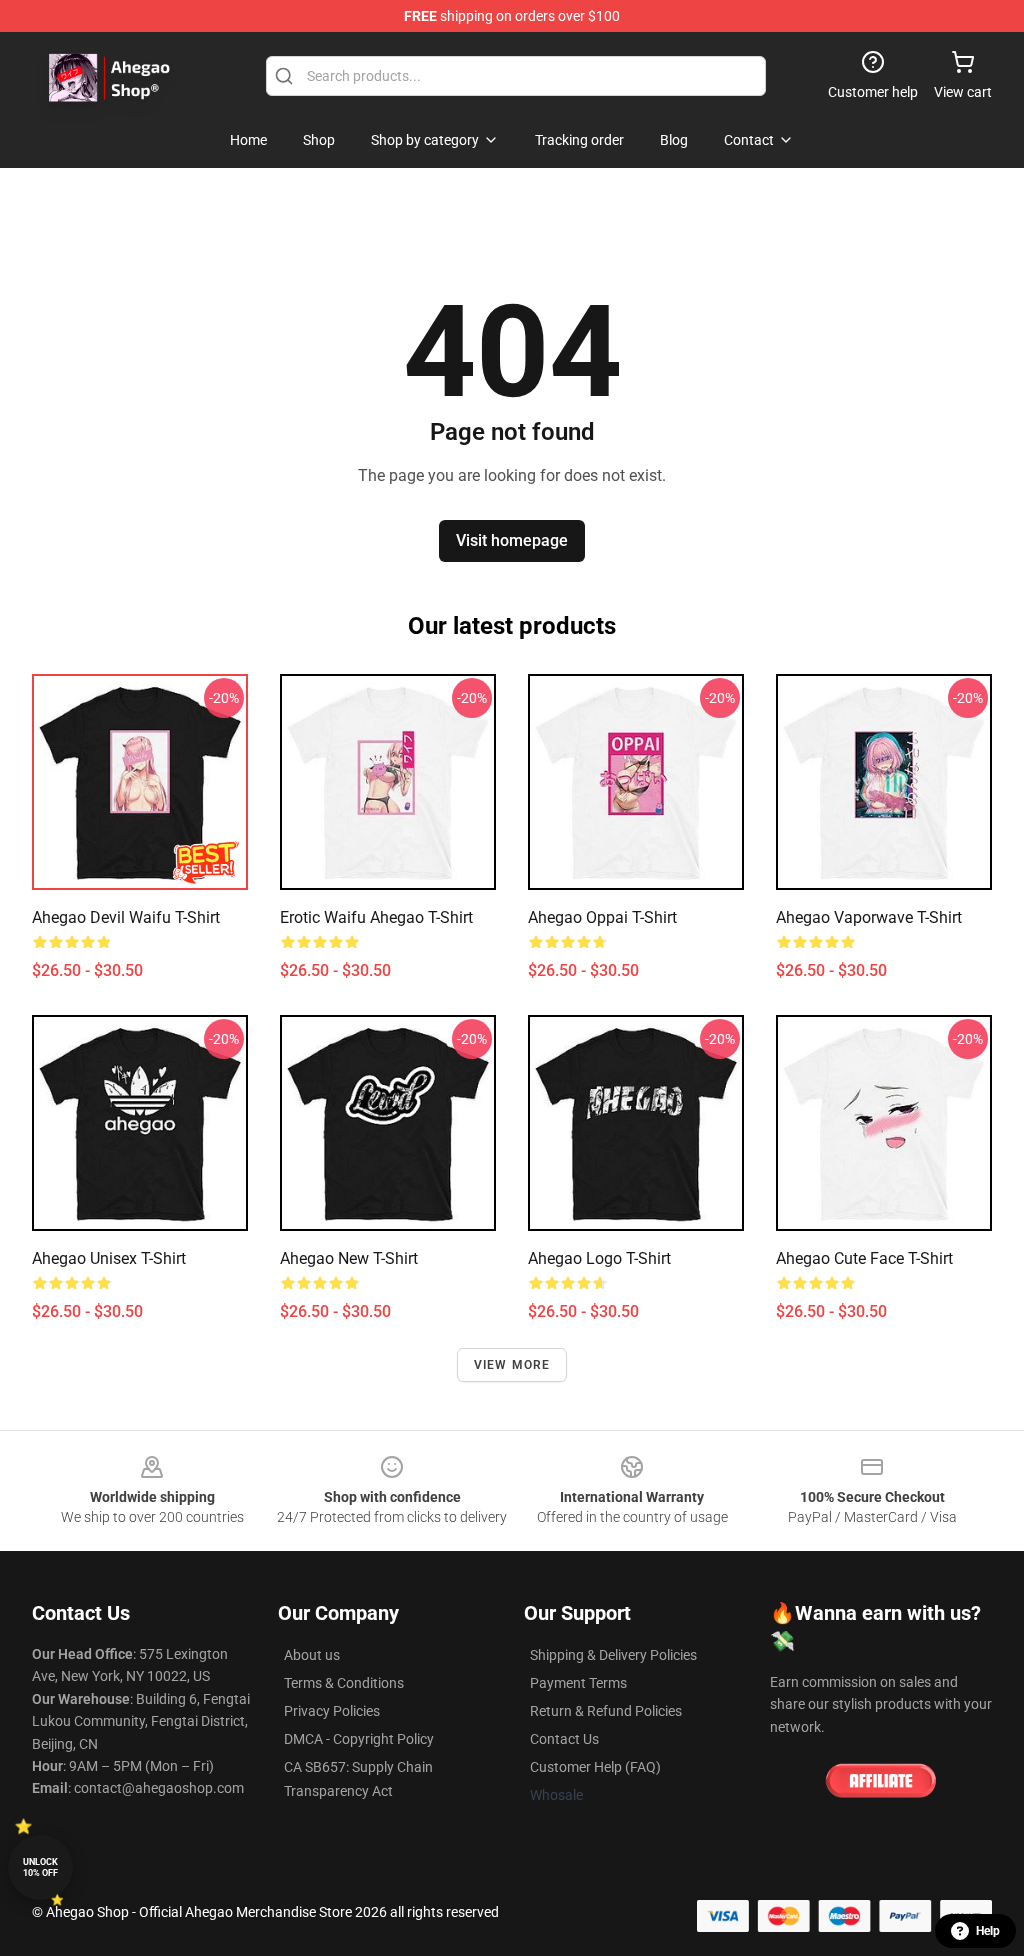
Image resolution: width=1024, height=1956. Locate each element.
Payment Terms (578, 1683)
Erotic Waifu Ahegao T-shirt (376, 917)
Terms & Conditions (344, 1683)
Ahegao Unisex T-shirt (109, 1258)
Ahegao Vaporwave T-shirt (869, 917)
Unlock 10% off (40, 1867)
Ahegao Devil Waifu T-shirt (126, 917)
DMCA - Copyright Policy (359, 1739)
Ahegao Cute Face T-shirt (864, 1258)
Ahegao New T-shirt (349, 1258)
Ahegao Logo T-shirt (599, 1258)
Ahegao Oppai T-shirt (602, 917)
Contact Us (564, 1739)
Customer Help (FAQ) (595, 1767)
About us (312, 1655)
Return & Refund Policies (606, 1711)
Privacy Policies (332, 1711)
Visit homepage (512, 540)
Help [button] (988, 1931)
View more (512, 1365)
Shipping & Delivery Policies (613, 1655)
